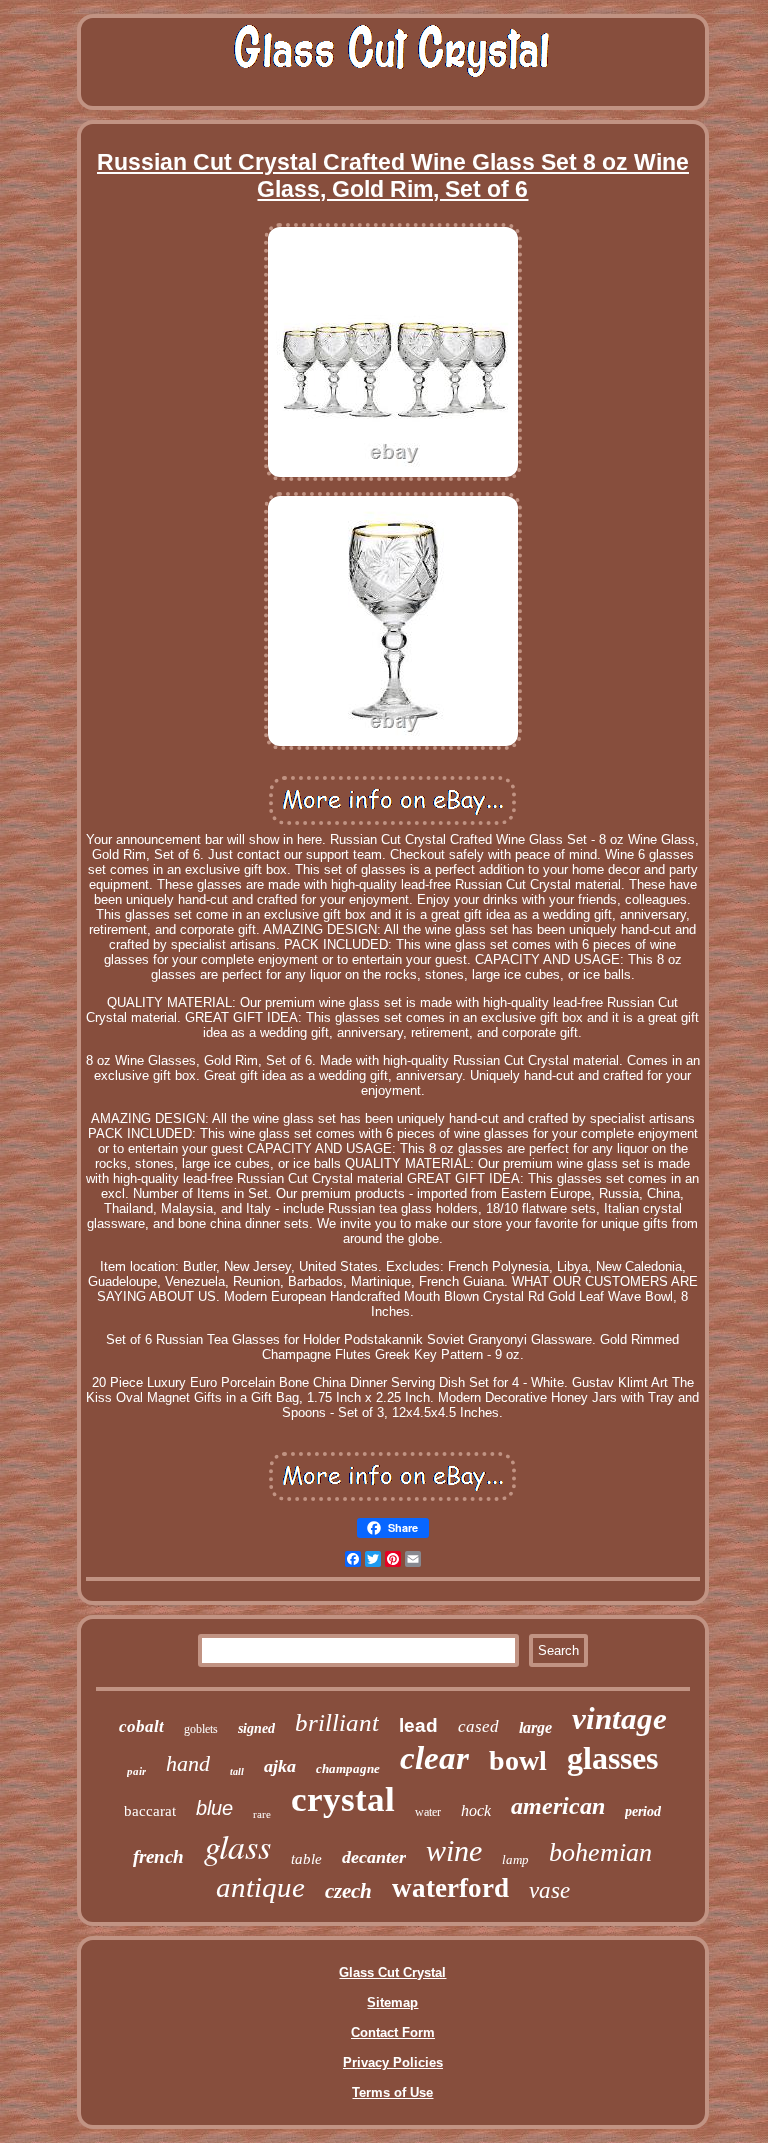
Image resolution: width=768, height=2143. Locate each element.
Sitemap (392, 2002)
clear (434, 1758)
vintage (619, 1718)
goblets (201, 1729)
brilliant (337, 1722)
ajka (280, 1766)
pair (136, 1771)
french (158, 1856)
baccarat (150, 1811)
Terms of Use (392, 2092)
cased (478, 1726)
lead (418, 1725)
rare (262, 1814)
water (428, 1812)
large (535, 1727)
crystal (343, 1799)
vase (549, 1890)
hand (188, 1763)
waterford (450, 1888)
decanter (374, 1857)
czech (348, 1891)
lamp (515, 1859)
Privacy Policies (393, 2062)
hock (476, 1810)
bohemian (600, 1852)
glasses (612, 1758)
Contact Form (393, 2032)
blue (214, 1808)
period (643, 1811)
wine (454, 1850)
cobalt (141, 1726)
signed (256, 1728)
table (306, 1859)
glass (237, 1845)
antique (260, 1887)
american (558, 1806)
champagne (348, 1768)
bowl (518, 1760)
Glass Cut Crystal (392, 1972)
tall (237, 1771)
